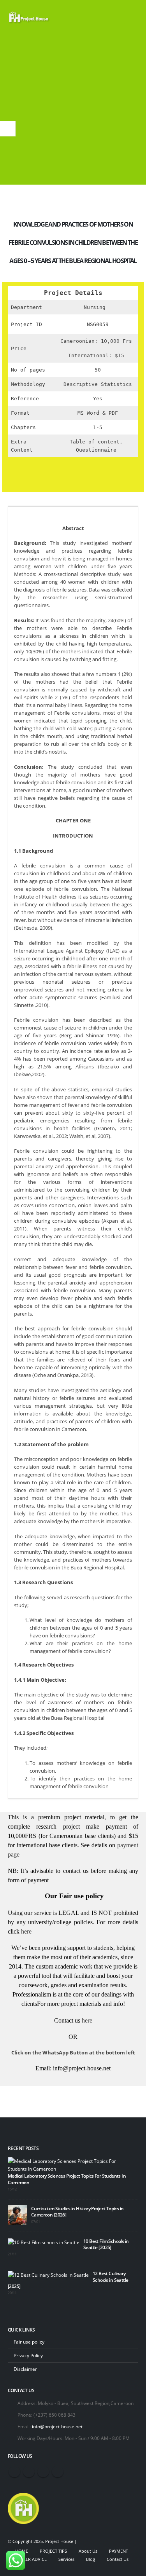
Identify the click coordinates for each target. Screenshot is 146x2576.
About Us (88, 2551)
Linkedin (58, 2471)
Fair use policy (29, 2342)
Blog (91, 2559)
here (26, 1931)
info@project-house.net (57, 2426)
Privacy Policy (28, 2355)
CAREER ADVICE (31, 2559)
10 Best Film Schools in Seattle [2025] (106, 2244)
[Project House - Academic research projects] (29, 17)
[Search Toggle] (111, 17)
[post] (71, 2164)
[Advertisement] (73, 112)
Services (66, 2559)
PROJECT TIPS (53, 2551)
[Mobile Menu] (131, 17)
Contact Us (118, 2559)
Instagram (43, 2471)
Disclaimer (25, 2369)
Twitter (29, 2471)
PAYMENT (119, 2551)
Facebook (14, 2471)
